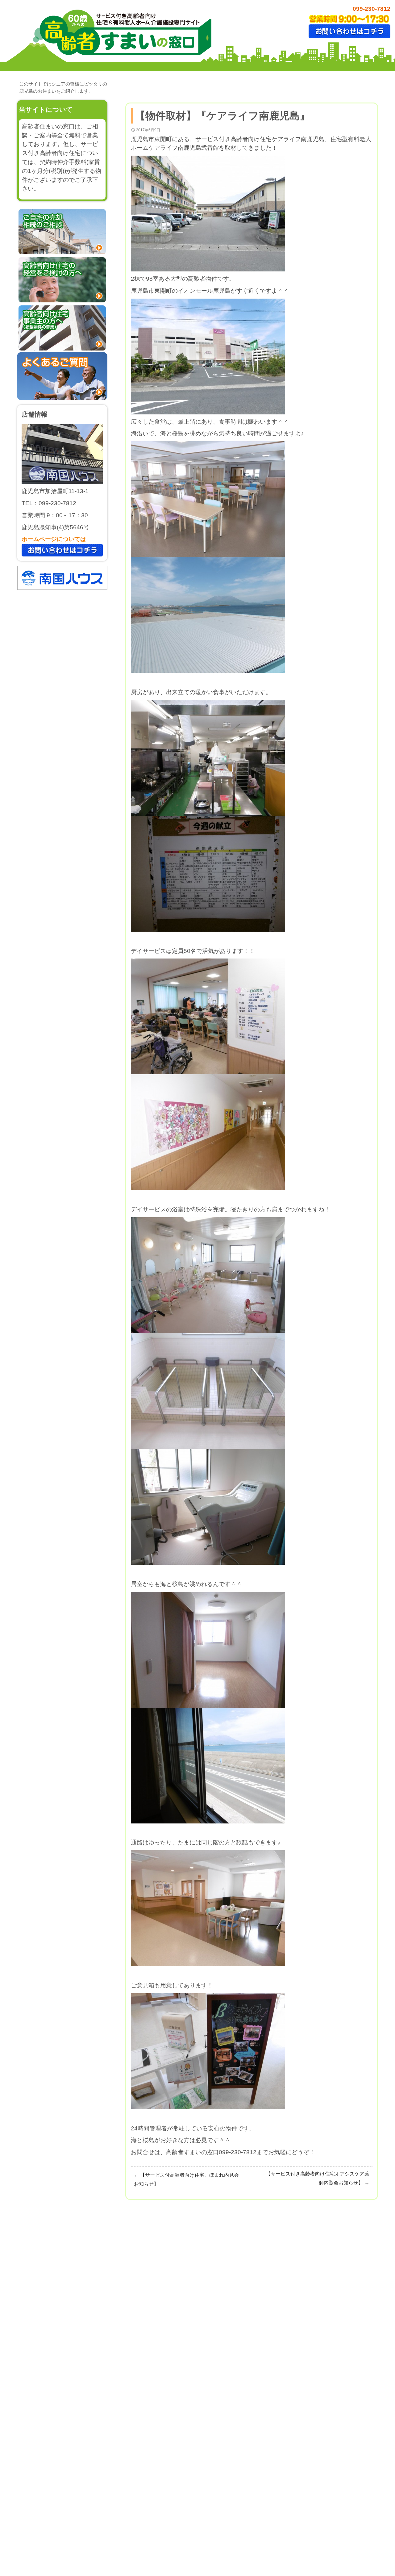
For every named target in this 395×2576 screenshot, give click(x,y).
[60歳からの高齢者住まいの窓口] (120, 33)
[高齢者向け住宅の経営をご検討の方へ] (62, 279)
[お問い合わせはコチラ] (349, 31)
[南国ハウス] (62, 577)
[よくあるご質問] (62, 376)
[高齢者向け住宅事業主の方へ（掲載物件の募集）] (62, 327)
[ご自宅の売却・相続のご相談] (62, 231)
